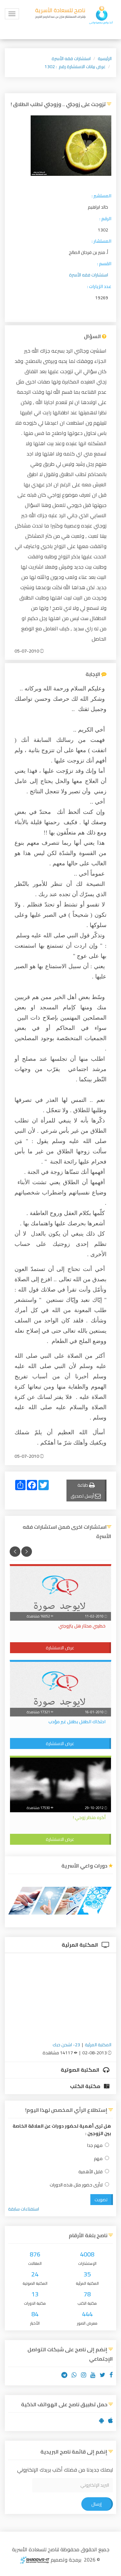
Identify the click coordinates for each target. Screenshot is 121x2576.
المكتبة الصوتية (81, 2070)
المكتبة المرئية (80, 1945)
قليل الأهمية (91, 2172)
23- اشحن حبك (66, 2045)
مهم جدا (95, 2145)
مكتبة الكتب (86, 2086)
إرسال (96, 2504)
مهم (98, 2159)
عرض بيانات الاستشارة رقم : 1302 (75, 67)
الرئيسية (105, 59)
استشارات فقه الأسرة (71, 59)
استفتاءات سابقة (24, 2209)
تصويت (101, 2200)
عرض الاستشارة (60, 1648)
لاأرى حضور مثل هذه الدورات (76, 2185)
